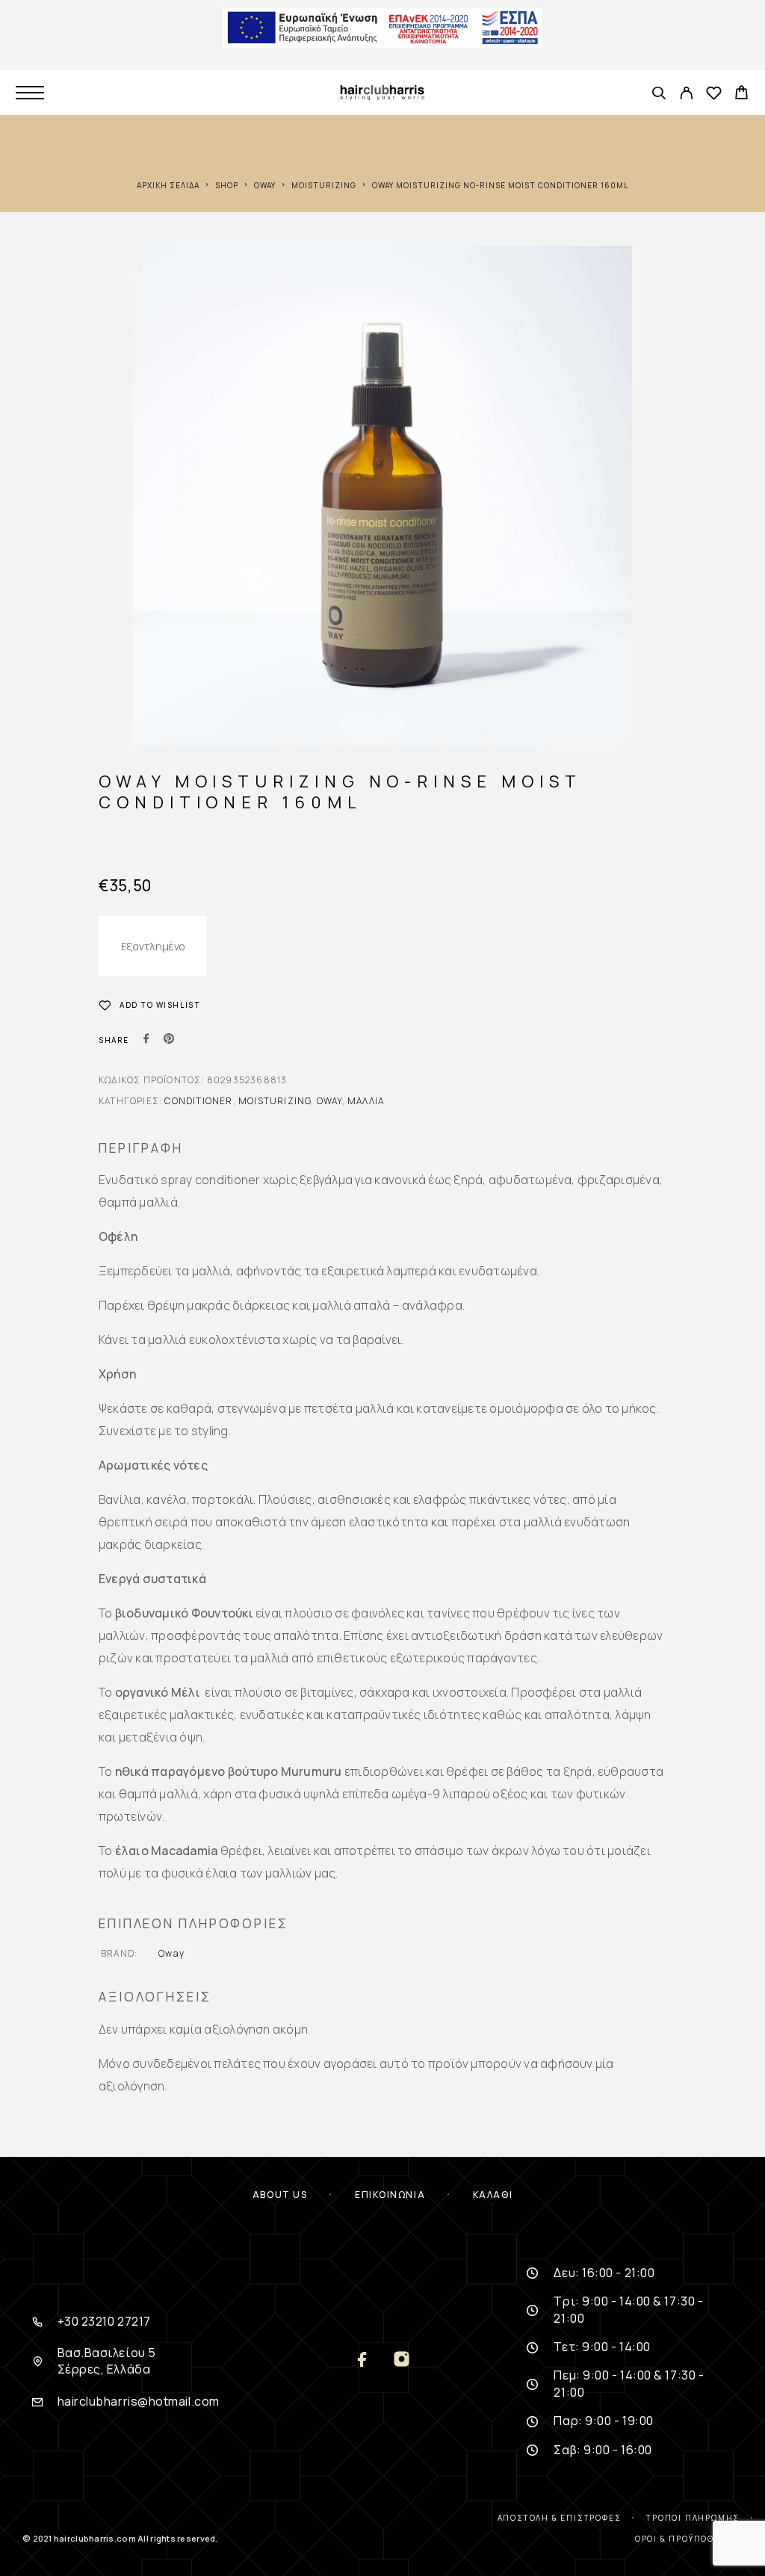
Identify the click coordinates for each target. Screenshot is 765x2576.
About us (280, 2195)
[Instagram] (402, 2360)
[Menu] (30, 93)
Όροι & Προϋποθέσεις (689, 2539)
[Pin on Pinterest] (169, 1040)
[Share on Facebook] (146, 1040)
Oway (265, 185)
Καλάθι (493, 2195)
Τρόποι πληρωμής (693, 2518)
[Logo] (382, 93)
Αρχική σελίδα (168, 185)
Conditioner (198, 1101)
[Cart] (741, 94)
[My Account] (686, 95)
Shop (227, 185)
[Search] (659, 95)
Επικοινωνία (390, 2195)
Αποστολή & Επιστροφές (560, 2518)
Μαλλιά (366, 1101)
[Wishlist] (714, 95)
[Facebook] (363, 2360)
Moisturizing (324, 185)
